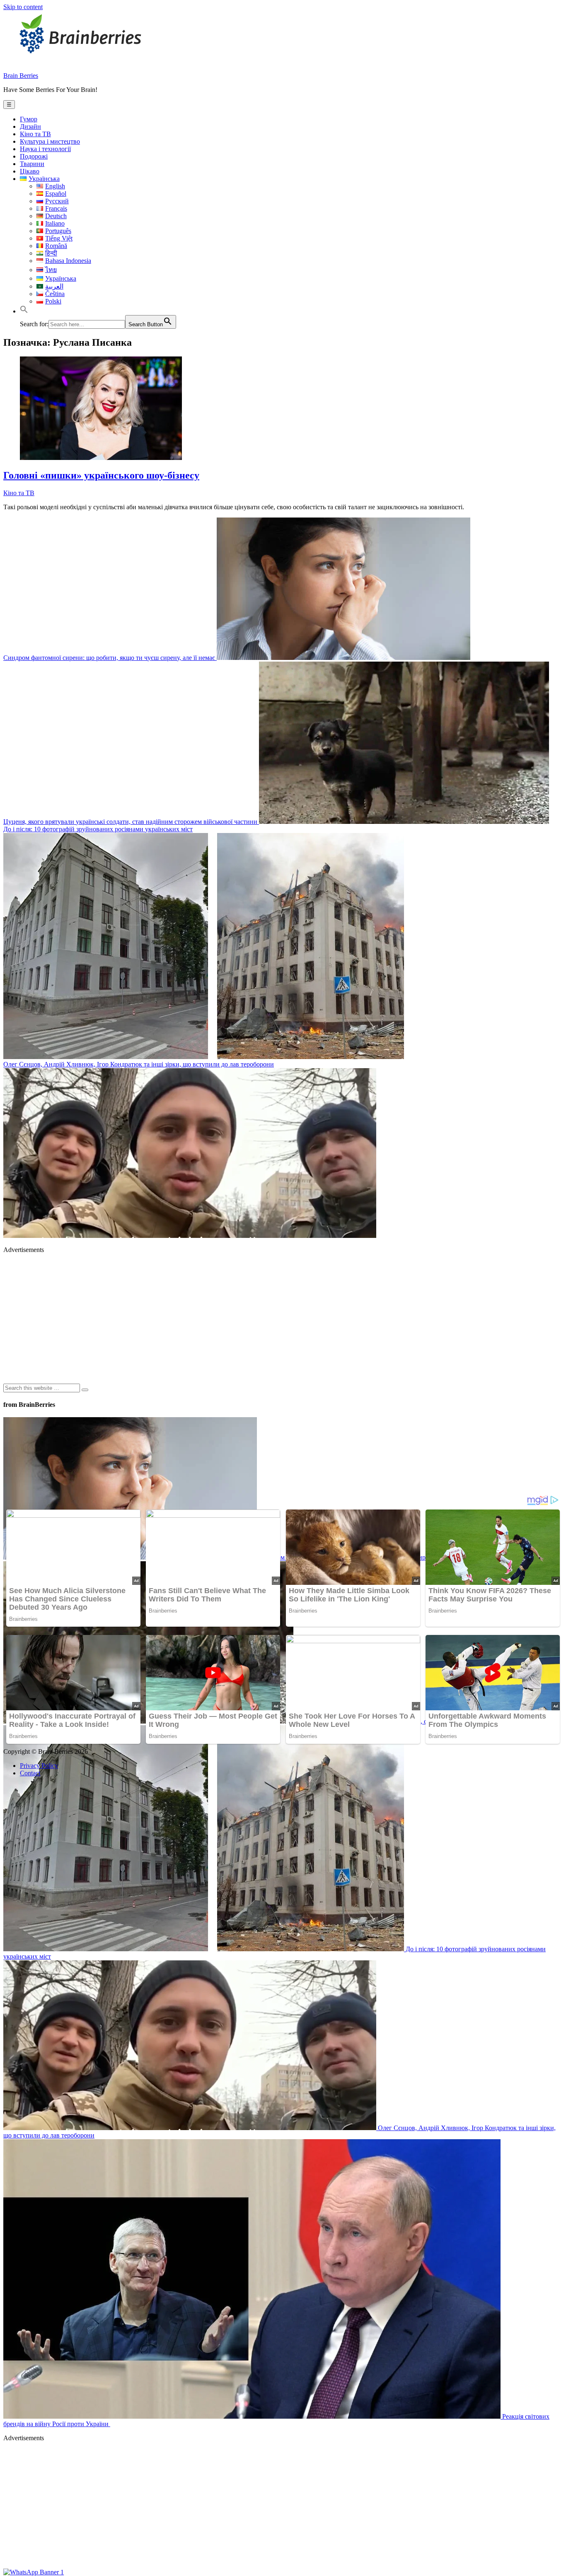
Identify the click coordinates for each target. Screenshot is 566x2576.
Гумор (29, 119)
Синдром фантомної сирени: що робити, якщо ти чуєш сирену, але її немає (110, 658)
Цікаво (30, 171)
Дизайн (30, 126)
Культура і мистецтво (50, 141)
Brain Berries (21, 76)
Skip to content (23, 7)
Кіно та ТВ (35, 134)
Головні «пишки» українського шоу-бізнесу (101, 475)
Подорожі (34, 156)
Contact (30, 1773)
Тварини (32, 164)
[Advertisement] (252, 1318)
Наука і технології (45, 149)
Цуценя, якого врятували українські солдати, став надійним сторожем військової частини (131, 822)
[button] (24, 311)
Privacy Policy (39, 1766)
